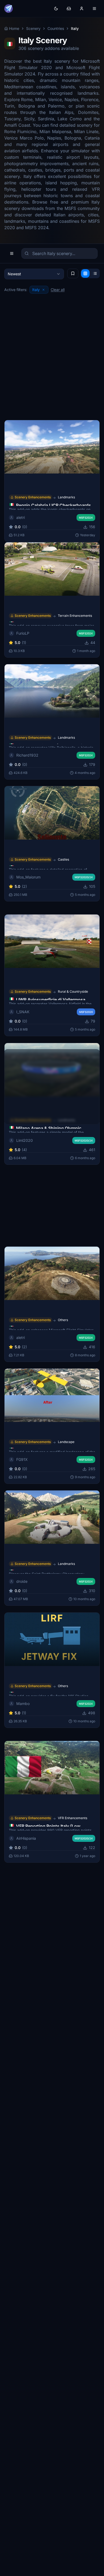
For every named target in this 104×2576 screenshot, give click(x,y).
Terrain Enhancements (75, 615)
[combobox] (34, 274)
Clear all (58, 290)
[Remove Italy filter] (43, 290)
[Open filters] (12, 253)
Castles (63, 859)
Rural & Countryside (73, 992)
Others (63, 1320)
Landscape (66, 1442)
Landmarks (66, 497)
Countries (56, 28)
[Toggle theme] (56, 9)
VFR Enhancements (73, 1818)
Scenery (33, 28)
